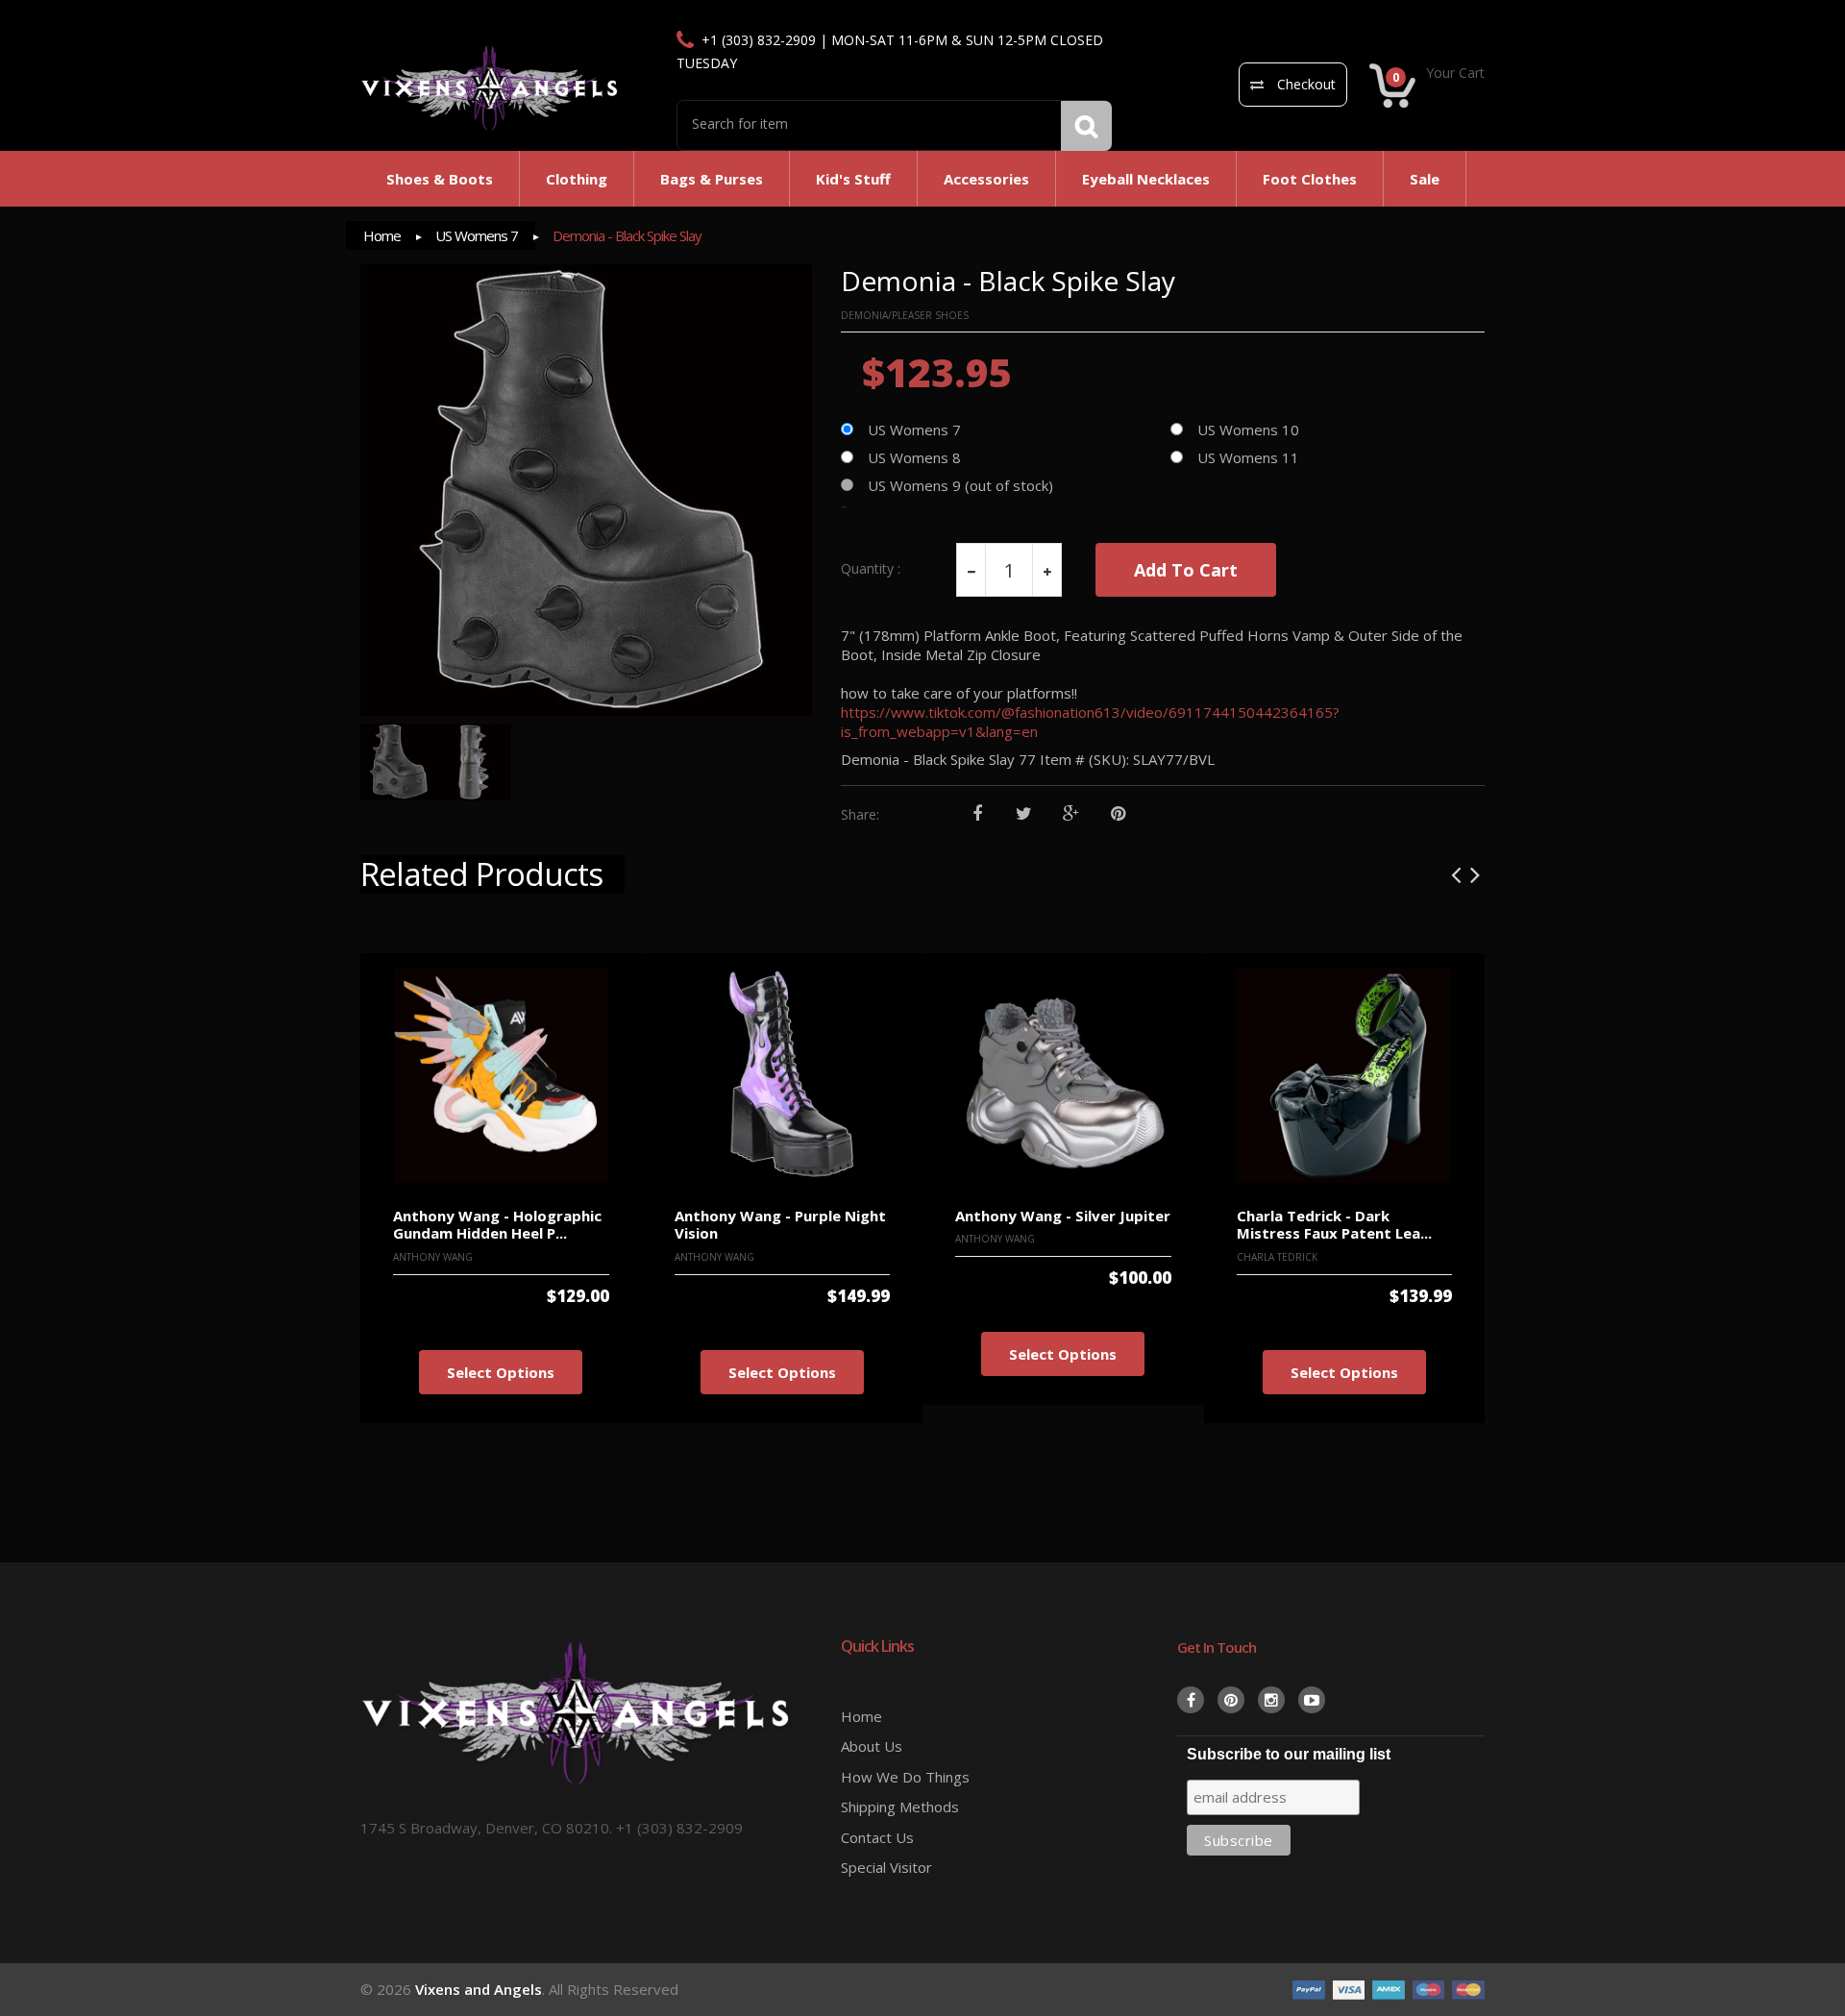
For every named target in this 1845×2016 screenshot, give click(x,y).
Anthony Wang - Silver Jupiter (1063, 1216)
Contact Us (877, 1837)
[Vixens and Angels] (490, 87)
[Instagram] (1271, 1700)
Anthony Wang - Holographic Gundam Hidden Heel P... (497, 1225)
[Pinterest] (1118, 814)
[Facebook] (977, 814)
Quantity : (871, 569)
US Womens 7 (477, 235)
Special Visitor (886, 1867)
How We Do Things (905, 1777)
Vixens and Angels (479, 1989)
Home (382, 235)
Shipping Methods (900, 1807)
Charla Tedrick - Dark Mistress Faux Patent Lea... (1334, 1225)
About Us (872, 1746)
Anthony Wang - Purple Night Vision (780, 1225)
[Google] (1071, 814)
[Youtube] (1312, 1700)
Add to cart (1186, 570)
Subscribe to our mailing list (1289, 1754)
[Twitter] (1024, 814)
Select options (501, 1372)
